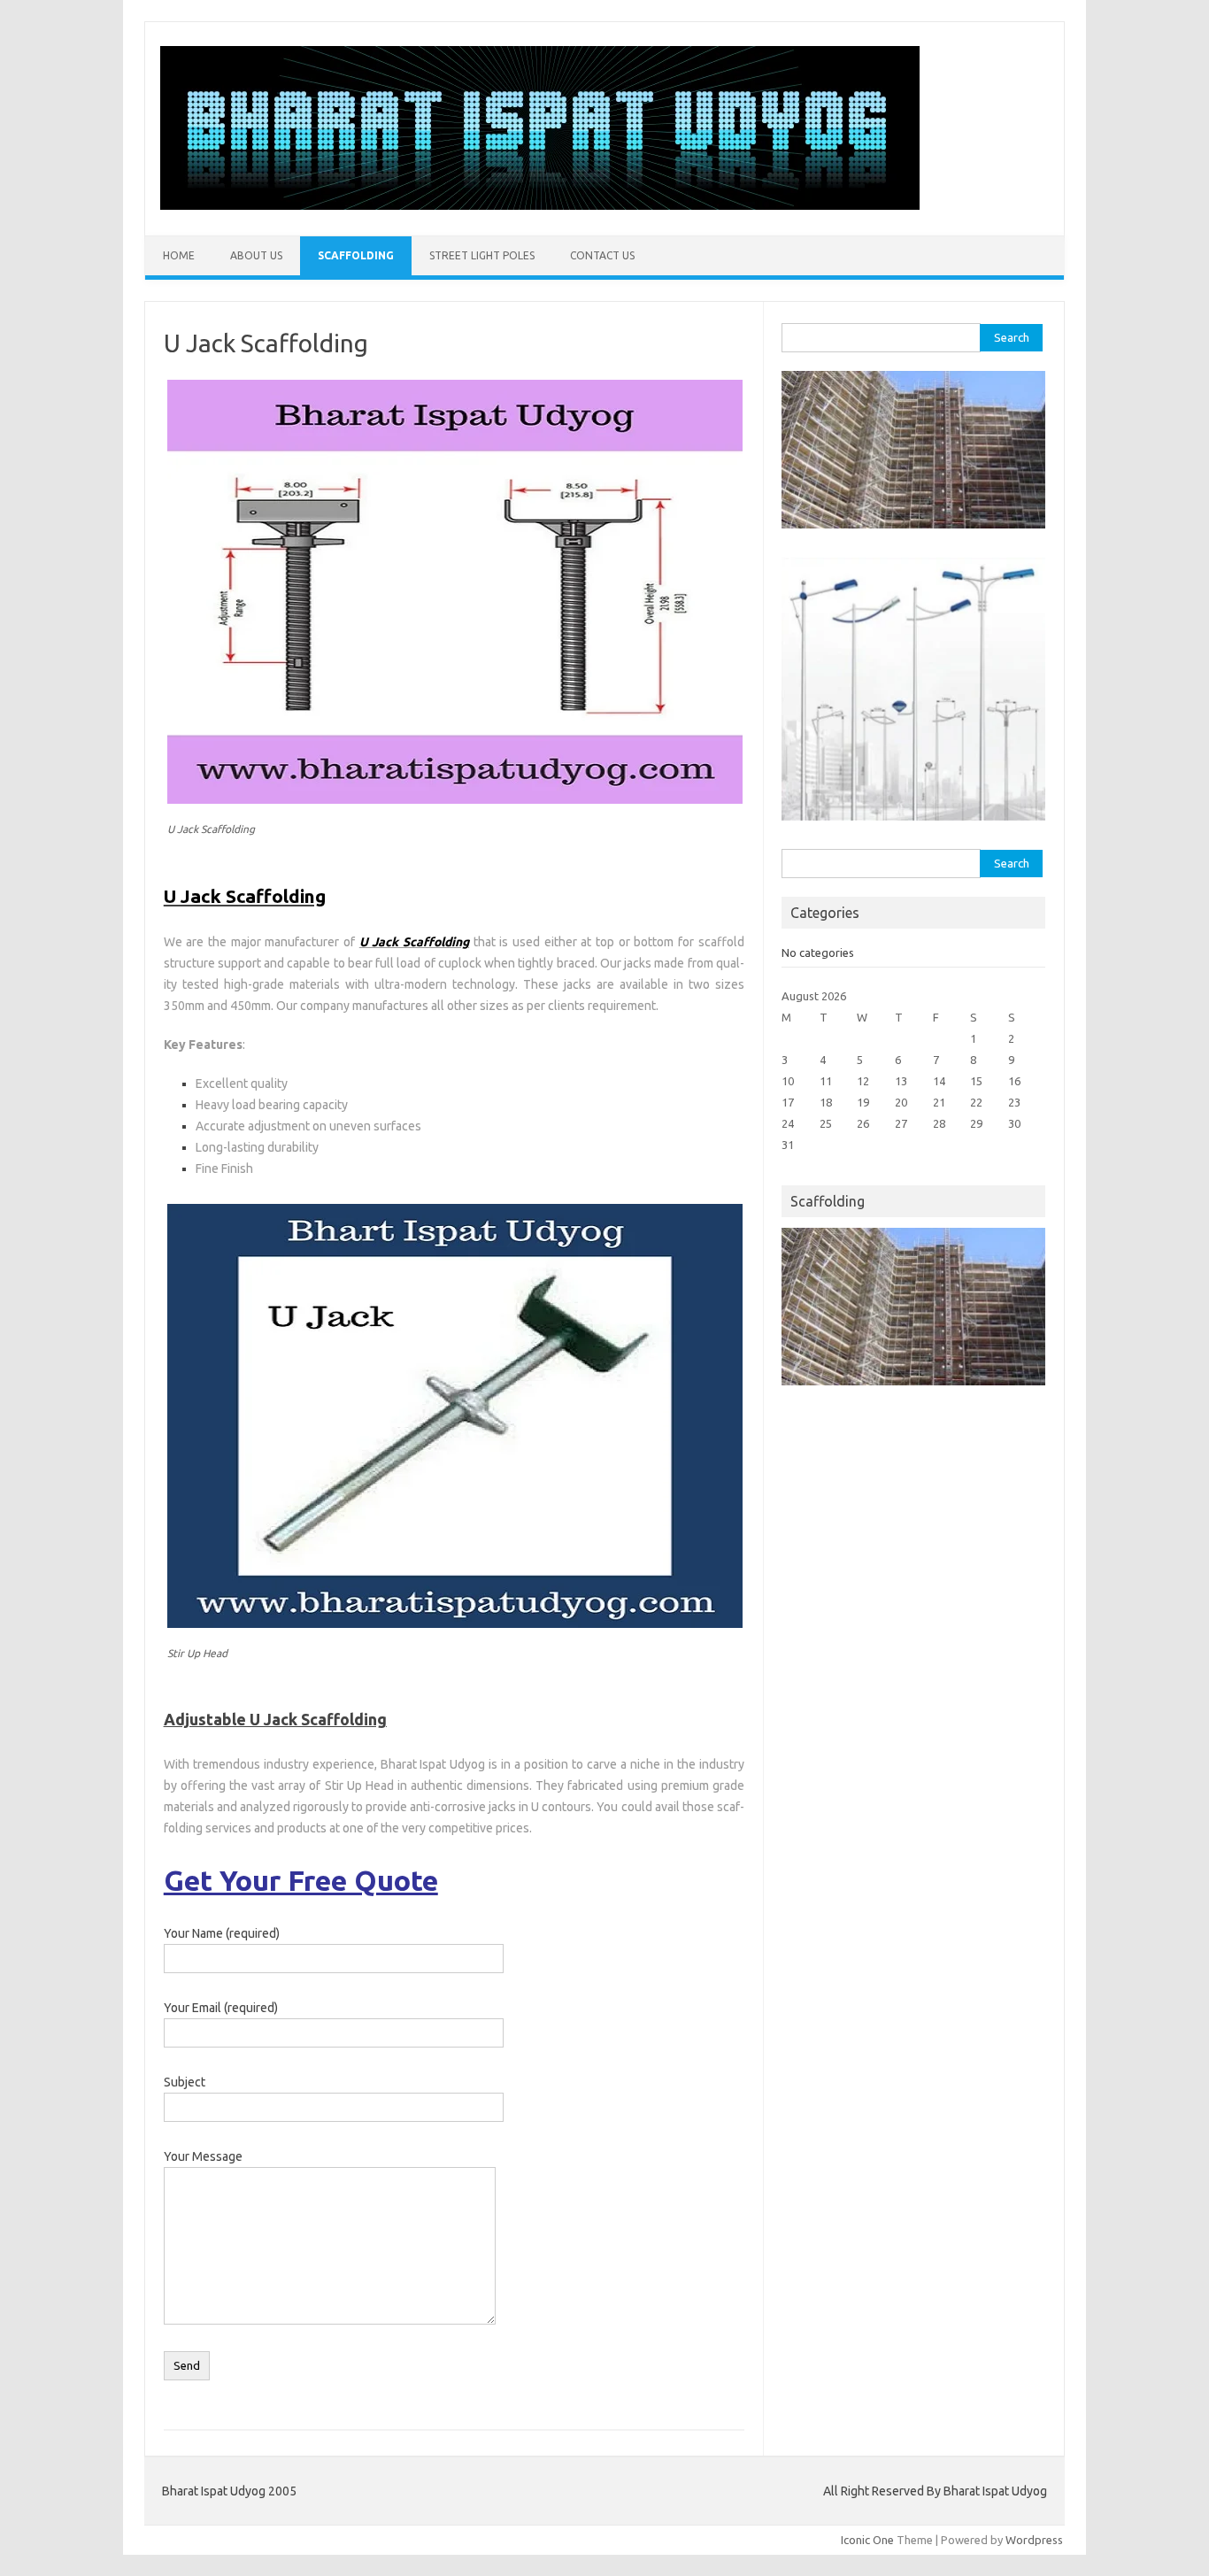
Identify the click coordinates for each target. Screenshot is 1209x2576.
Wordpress (1034, 2540)
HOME (179, 255)
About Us (256, 255)
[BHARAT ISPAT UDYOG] (540, 205)
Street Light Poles (482, 255)
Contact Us (602, 255)
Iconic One (867, 2540)
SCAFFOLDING (356, 255)
